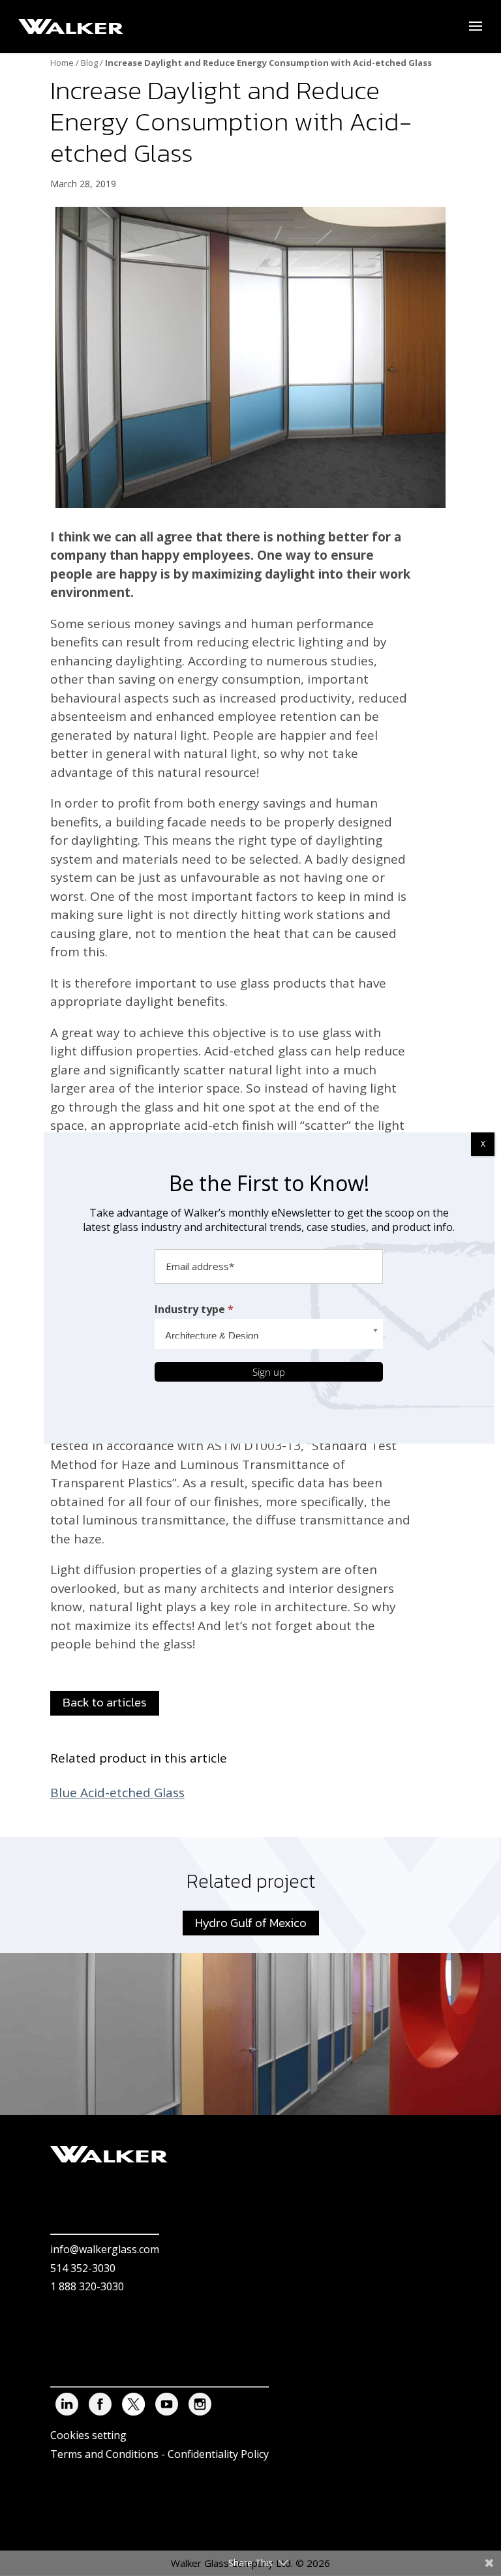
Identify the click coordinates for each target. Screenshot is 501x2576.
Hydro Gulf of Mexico (251, 1923)
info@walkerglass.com (105, 2250)
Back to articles (105, 1702)
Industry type (194, 1309)
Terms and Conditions (104, 2454)
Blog (89, 63)
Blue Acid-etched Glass (117, 1793)
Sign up (269, 1372)
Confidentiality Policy (218, 2454)
